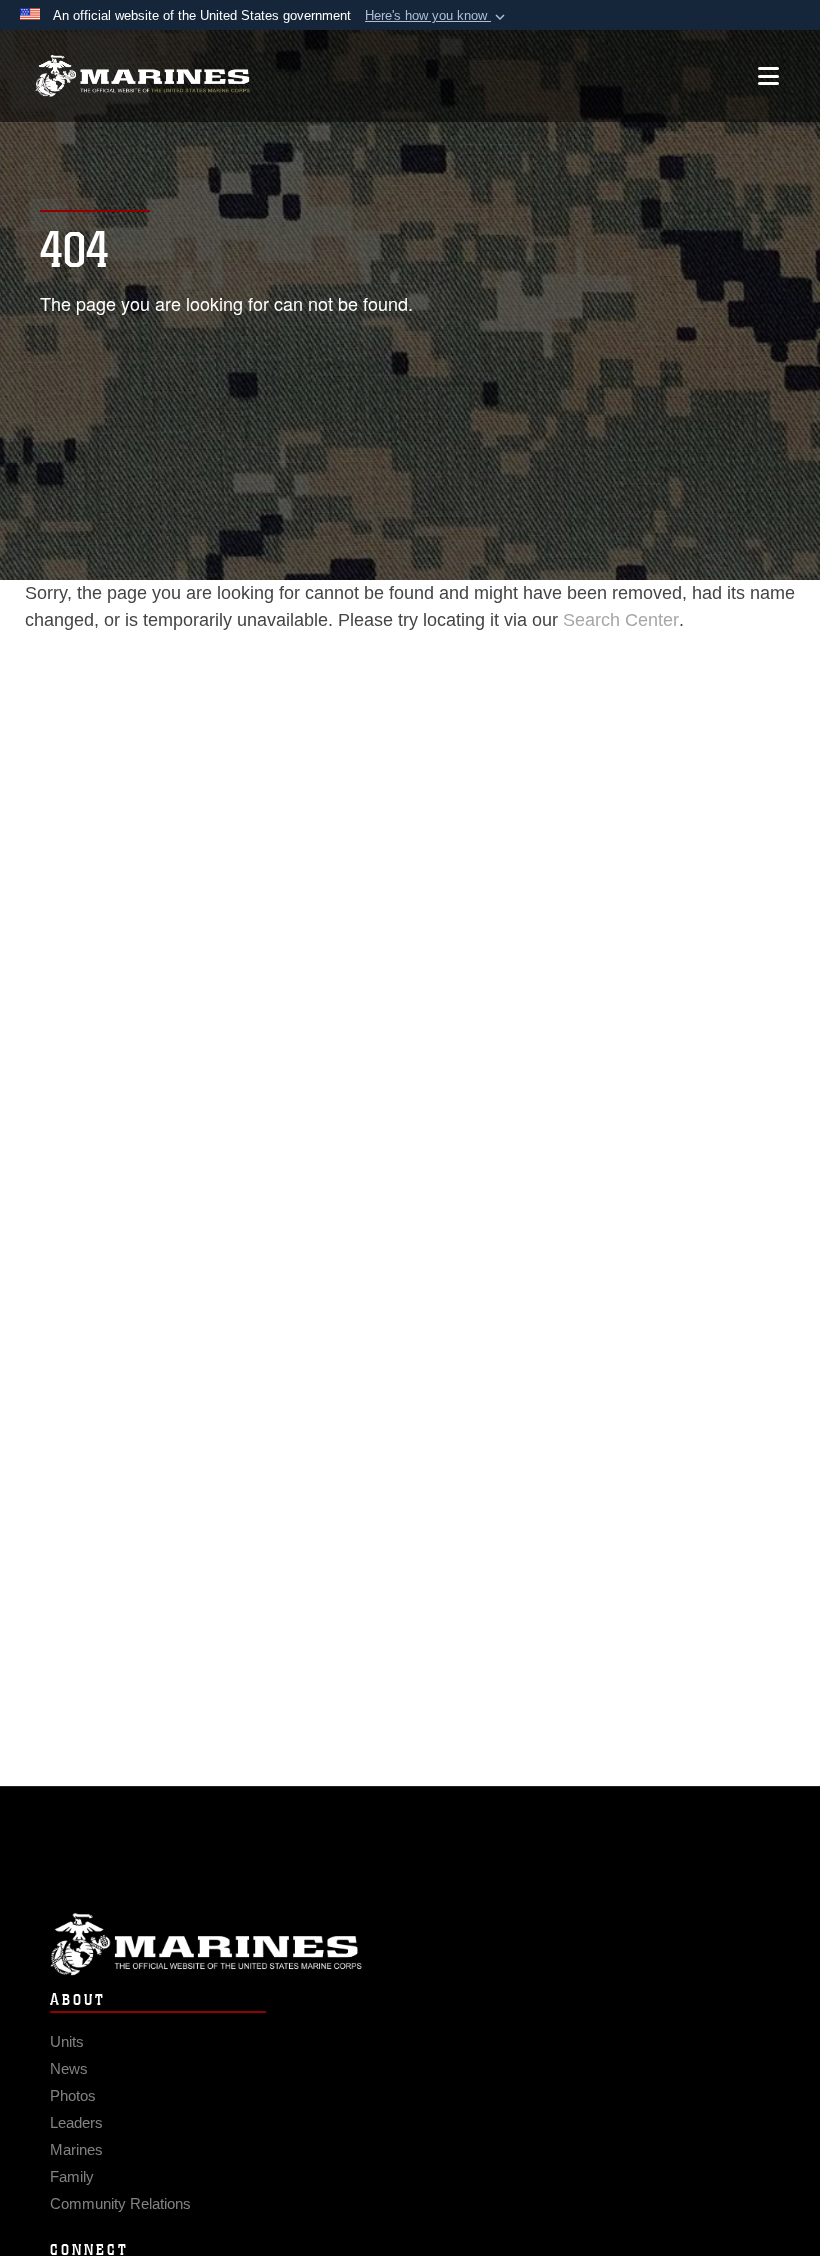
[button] (437, 16)
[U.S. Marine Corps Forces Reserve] (142, 76)
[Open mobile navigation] (768, 76)
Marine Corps (410, 1944)
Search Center (621, 620)
